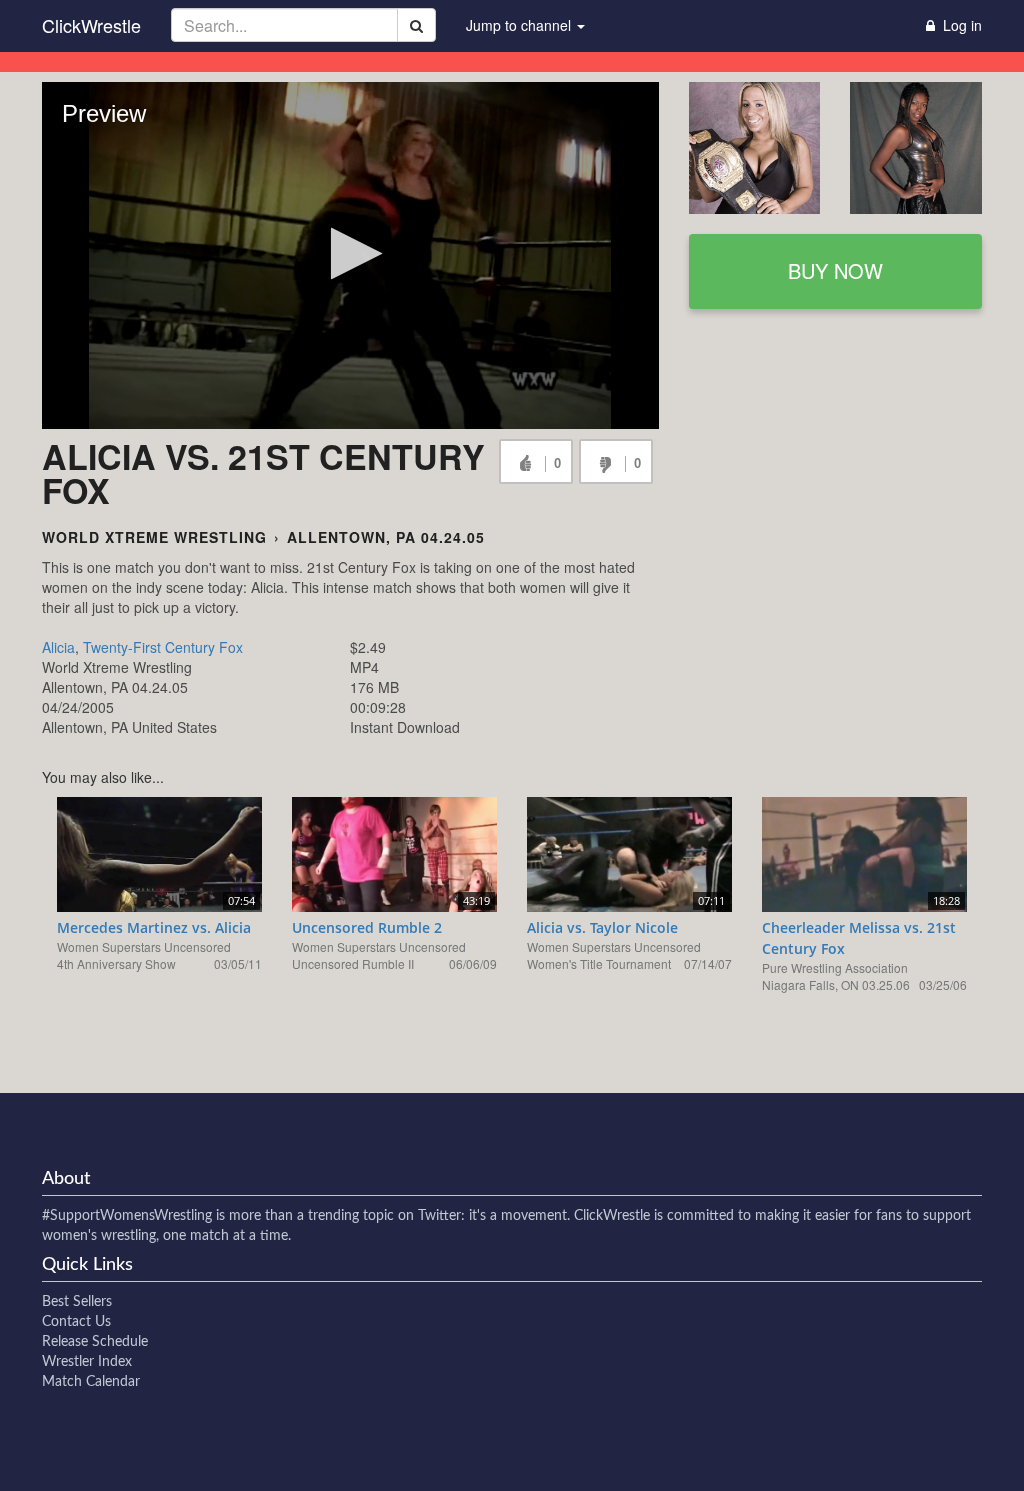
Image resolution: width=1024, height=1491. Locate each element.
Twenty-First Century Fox (163, 647)
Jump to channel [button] (520, 25)
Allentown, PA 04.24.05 (386, 537)
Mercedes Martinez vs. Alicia (154, 927)
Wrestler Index (87, 1362)
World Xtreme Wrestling (154, 537)
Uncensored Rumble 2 (367, 927)
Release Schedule (95, 1342)
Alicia (58, 647)
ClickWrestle (91, 25)
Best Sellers (77, 1302)
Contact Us (76, 1322)
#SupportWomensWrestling (127, 1216)
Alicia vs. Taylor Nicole (602, 927)
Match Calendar (91, 1382)
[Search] (416, 25)
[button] (350, 253)
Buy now (835, 270)
